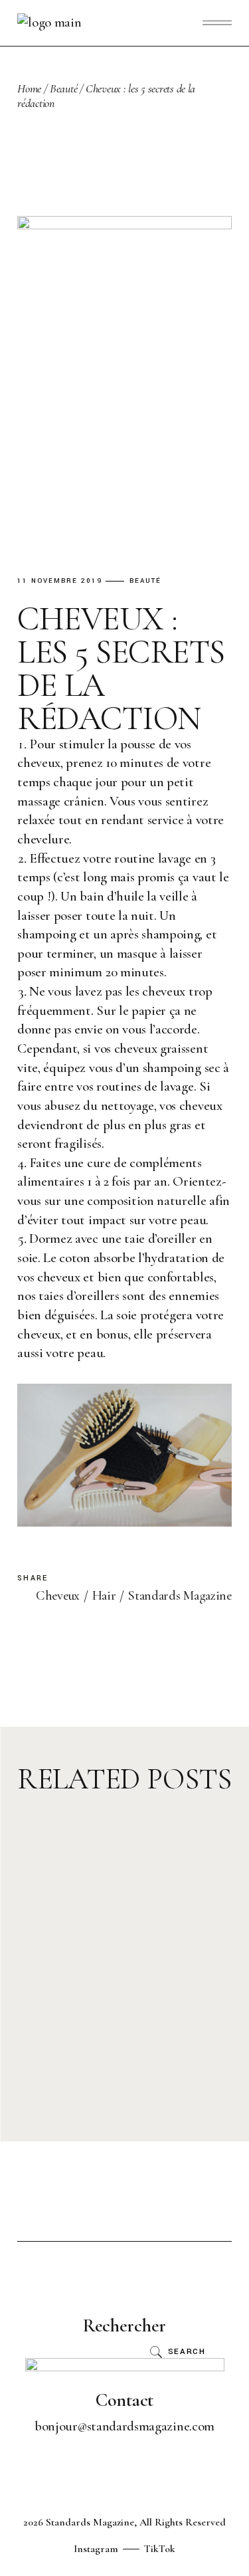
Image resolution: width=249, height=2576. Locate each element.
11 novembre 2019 (60, 581)
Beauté (63, 88)
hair (104, 1596)
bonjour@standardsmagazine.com (124, 2426)
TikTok (160, 2549)
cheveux (58, 1596)
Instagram (96, 2549)
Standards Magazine (180, 1596)
